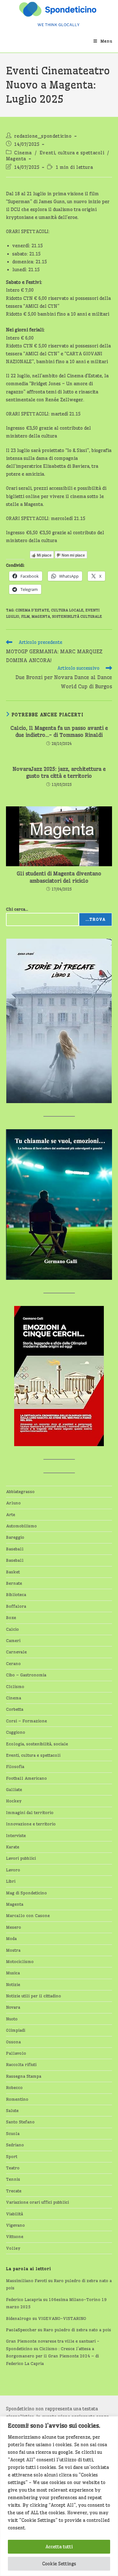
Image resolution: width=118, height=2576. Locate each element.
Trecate (14, 2191)
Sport (12, 2156)
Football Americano (26, 1778)
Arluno (13, 1503)
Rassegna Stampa (24, 2076)
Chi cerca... (17, 909)
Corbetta (15, 1709)
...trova (96, 919)
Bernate (14, 1583)
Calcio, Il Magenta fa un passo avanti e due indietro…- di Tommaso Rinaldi (59, 731)
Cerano (13, 1663)
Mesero (14, 1927)
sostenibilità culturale (77, 616)
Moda (11, 1938)
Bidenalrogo (19, 2318)
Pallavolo (16, 2053)
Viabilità (14, 2214)
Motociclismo (20, 1961)
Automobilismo (21, 1526)
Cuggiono (16, 1732)
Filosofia (15, 1766)
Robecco (14, 2087)
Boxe (11, 1617)
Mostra (13, 1950)
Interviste (16, 1835)
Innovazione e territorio (31, 1824)
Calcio (12, 1629)
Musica (13, 1973)
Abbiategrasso (20, 1491)
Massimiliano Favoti (26, 2281)
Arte (11, 1514)
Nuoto (12, 2019)
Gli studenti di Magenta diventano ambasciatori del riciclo (59, 877)
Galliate (14, 1789)
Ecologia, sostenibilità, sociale (37, 1744)
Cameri (13, 1640)
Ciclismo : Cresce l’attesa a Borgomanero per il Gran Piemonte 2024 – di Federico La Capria (52, 2356)
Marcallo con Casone (28, 1915)
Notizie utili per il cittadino (34, 1996)
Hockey (14, 1801)
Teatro (13, 2168)
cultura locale (67, 610)
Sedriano (15, 2145)
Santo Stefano (20, 2122)
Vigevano (15, 2225)
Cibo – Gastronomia (26, 1675)
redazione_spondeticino (43, 136)
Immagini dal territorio (30, 1812)
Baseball (15, 1549)
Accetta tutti (59, 2547)
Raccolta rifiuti (21, 2064)
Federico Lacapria (24, 2299)
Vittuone (15, 2236)
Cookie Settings (59, 2564)
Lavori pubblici (21, 1858)
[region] (59, 2496)
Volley (13, 2248)
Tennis (13, 2179)
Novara (13, 2007)
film (25, 616)
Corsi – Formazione (26, 1721)
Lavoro (13, 1870)
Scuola (13, 2133)
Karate (13, 1847)
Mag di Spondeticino (26, 1893)
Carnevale (16, 1652)
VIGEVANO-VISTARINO (62, 2318)
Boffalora (16, 1606)
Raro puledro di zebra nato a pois (77, 2330)
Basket (13, 1572)
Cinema (23, 153)
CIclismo (15, 1686)
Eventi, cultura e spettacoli (72, 153)
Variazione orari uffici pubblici (37, 2202)
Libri (11, 1881)
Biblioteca (16, 1594)
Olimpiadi (16, 2030)
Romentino (17, 2099)
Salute (12, 2110)
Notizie (13, 1984)
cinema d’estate (32, 610)
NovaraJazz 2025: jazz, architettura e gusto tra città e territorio (59, 772)
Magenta (16, 159)
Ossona (13, 2042)
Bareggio (15, 1537)
